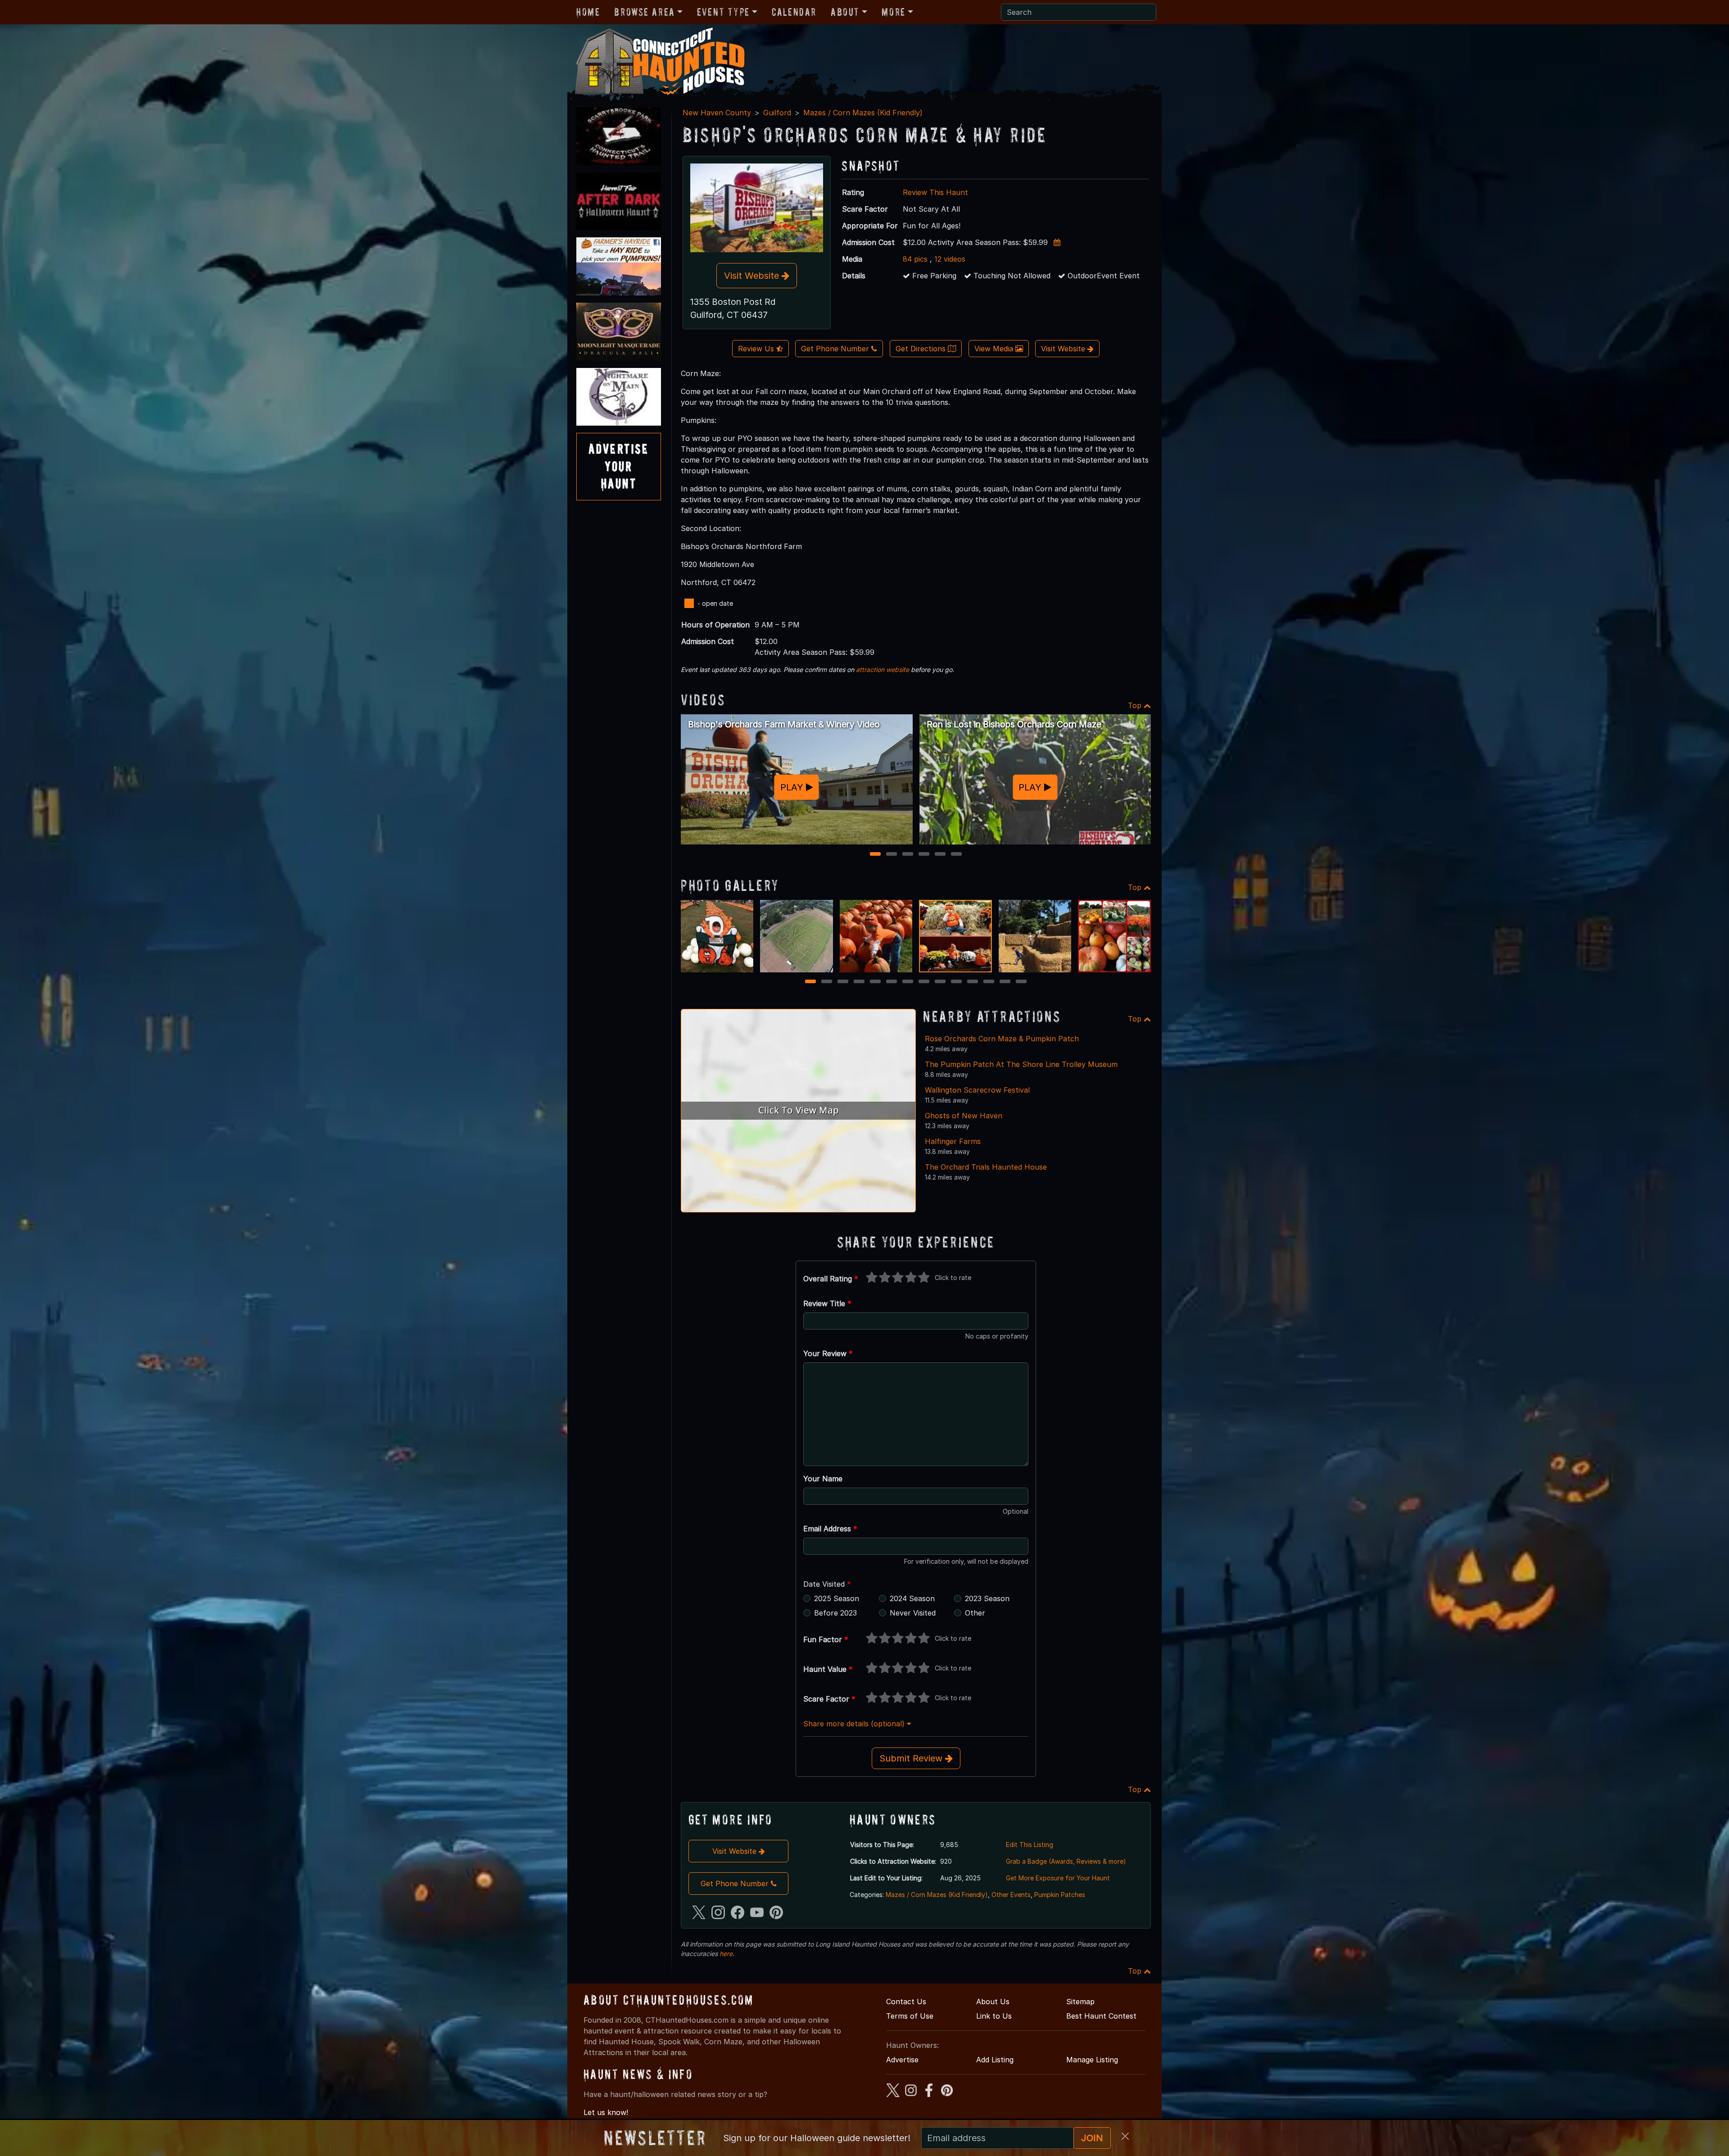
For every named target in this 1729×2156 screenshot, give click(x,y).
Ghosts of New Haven (964, 1116)
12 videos (950, 259)
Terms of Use (910, 2016)
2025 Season (837, 1598)
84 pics (915, 259)
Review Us (757, 349)
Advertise (902, 2060)
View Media (995, 349)
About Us (993, 2002)
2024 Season (912, 1598)
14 (1022, 982)
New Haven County (717, 113)
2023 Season (987, 1598)
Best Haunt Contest (1101, 2016)
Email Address (830, 1529)
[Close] (1125, 2136)
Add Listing (995, 2060)
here (726, 1954)
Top (1136, 705)
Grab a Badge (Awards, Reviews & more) (1066, 1861)
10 (957, 982)
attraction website (883, 669)
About (845, 12)
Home (588, 12)
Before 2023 (835, 1613)
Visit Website (753, 276)
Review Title (827, 1303)
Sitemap (1080, 2002)
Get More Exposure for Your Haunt (1058, 1878)
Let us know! (606, 2112)
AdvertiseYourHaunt (619, 466)
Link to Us (994, 2016)
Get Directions (922, 349)
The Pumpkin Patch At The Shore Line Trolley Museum (1021, 1064)
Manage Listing (1092, 2060)
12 (990, 982)
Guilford (777, 113)
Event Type (723, 12)
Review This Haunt (935, 192)
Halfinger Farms (953, 1141)
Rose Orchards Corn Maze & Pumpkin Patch (1002, 1039)
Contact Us (906, 2002)
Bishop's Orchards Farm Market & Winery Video (784, 724)
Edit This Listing (1030, 1845)
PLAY (793, 787)
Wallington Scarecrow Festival (977, 1090)
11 (973, 982)
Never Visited (913, 1613)
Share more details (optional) (855, 1724)
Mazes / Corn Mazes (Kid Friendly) (863, 113)
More (893, 12)
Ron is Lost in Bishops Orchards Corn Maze (1014, 724)
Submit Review (912, 1758)
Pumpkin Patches (1060, 1895)
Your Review (828, 1353)
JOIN (1092, 2138)
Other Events (1011, 1895)
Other (975, 1613)
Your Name (823, 1479)
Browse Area (644, 12)
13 (1006, 982)
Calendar (794, 12)
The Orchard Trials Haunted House (986, 1167)
